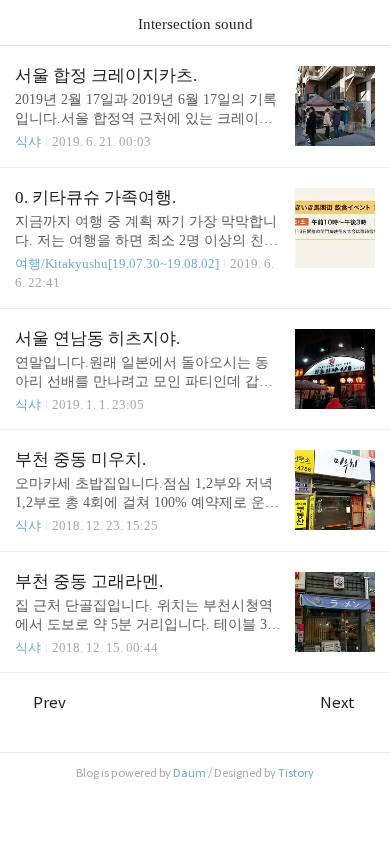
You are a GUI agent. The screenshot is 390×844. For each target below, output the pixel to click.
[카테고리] (24, 22)
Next (337, 702)
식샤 (28, 141)
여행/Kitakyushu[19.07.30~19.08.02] (117, 263)
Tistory (296, 773)
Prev (49, 702)
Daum (189, 773)
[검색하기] (365, 22)
